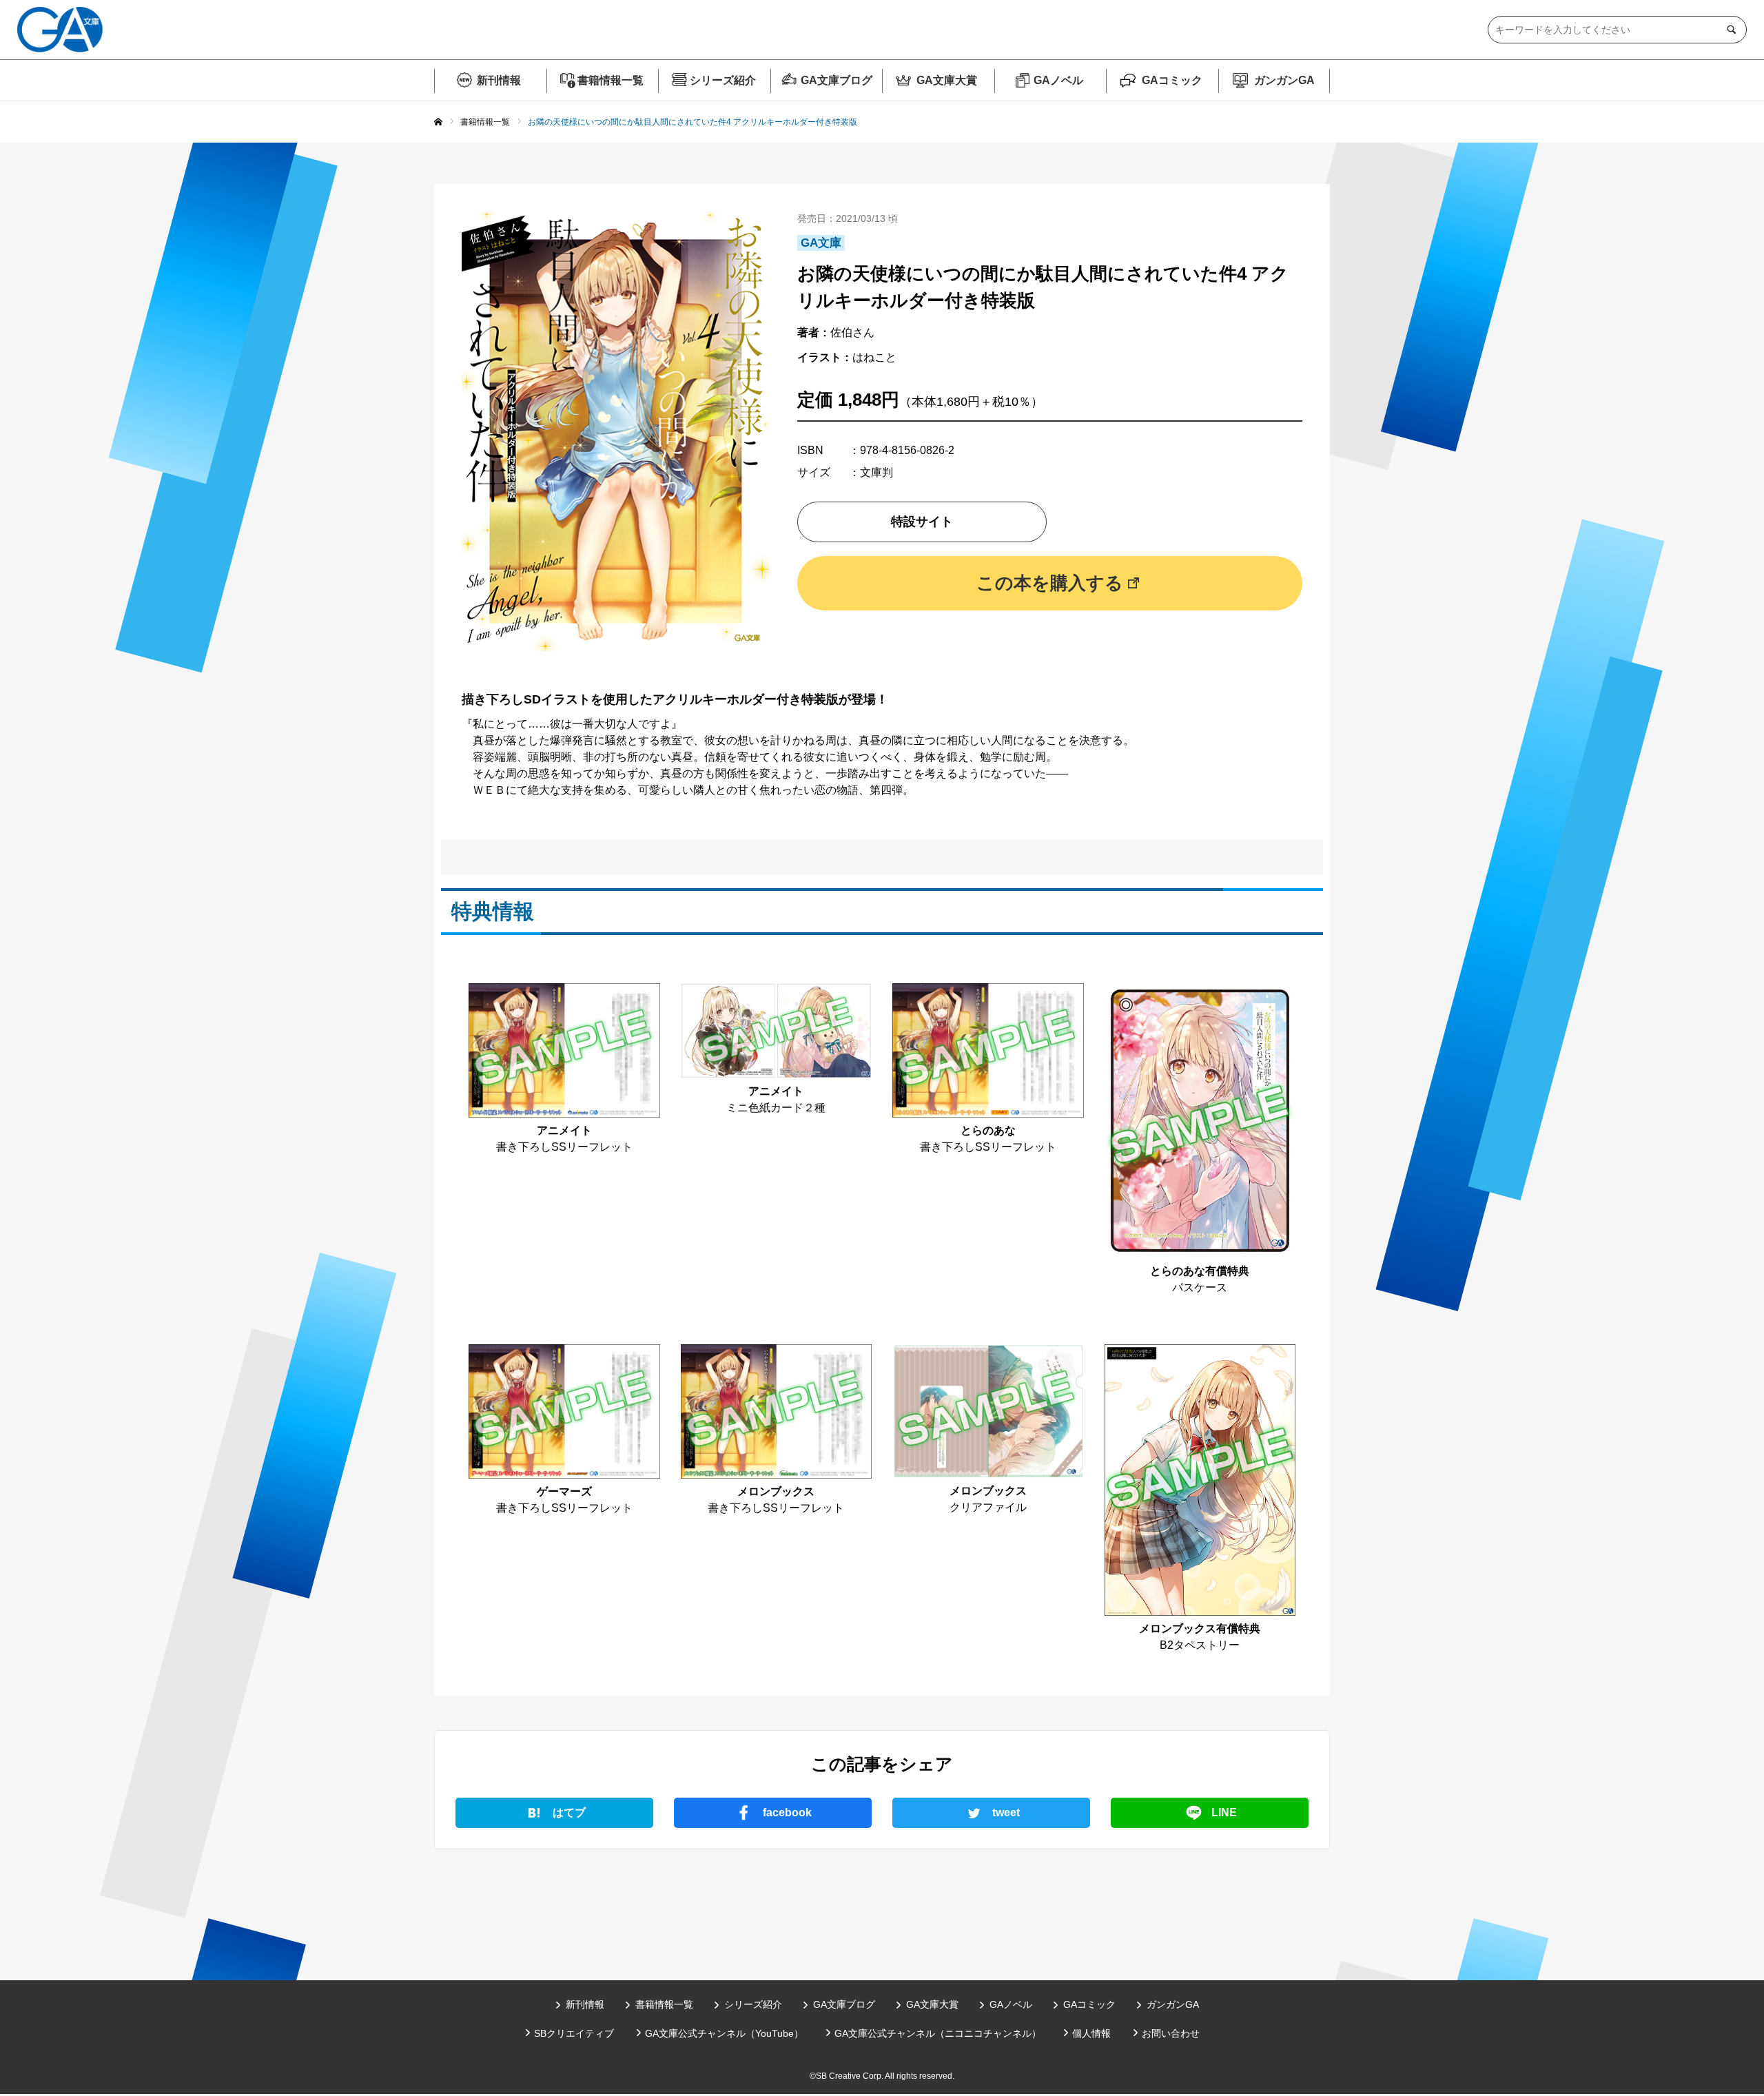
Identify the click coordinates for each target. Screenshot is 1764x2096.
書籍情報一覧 (611, 80)
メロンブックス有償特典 (1200, 1628)
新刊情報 (499, 80)
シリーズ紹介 (723, 80)
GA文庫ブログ (837, 80)
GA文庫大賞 (947, 80)
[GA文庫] (60, 30)
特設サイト (922, 522)
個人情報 (1091, 2033)
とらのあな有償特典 (1200, 1271)
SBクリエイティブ (574, 2033)
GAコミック (1172, 80)
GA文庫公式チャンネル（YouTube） (724, 2033)
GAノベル (1058, 80)
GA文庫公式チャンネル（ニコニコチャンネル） (938, 2033)
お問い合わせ (1171, 2033)
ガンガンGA (1284, 80)
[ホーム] (438, 123)
